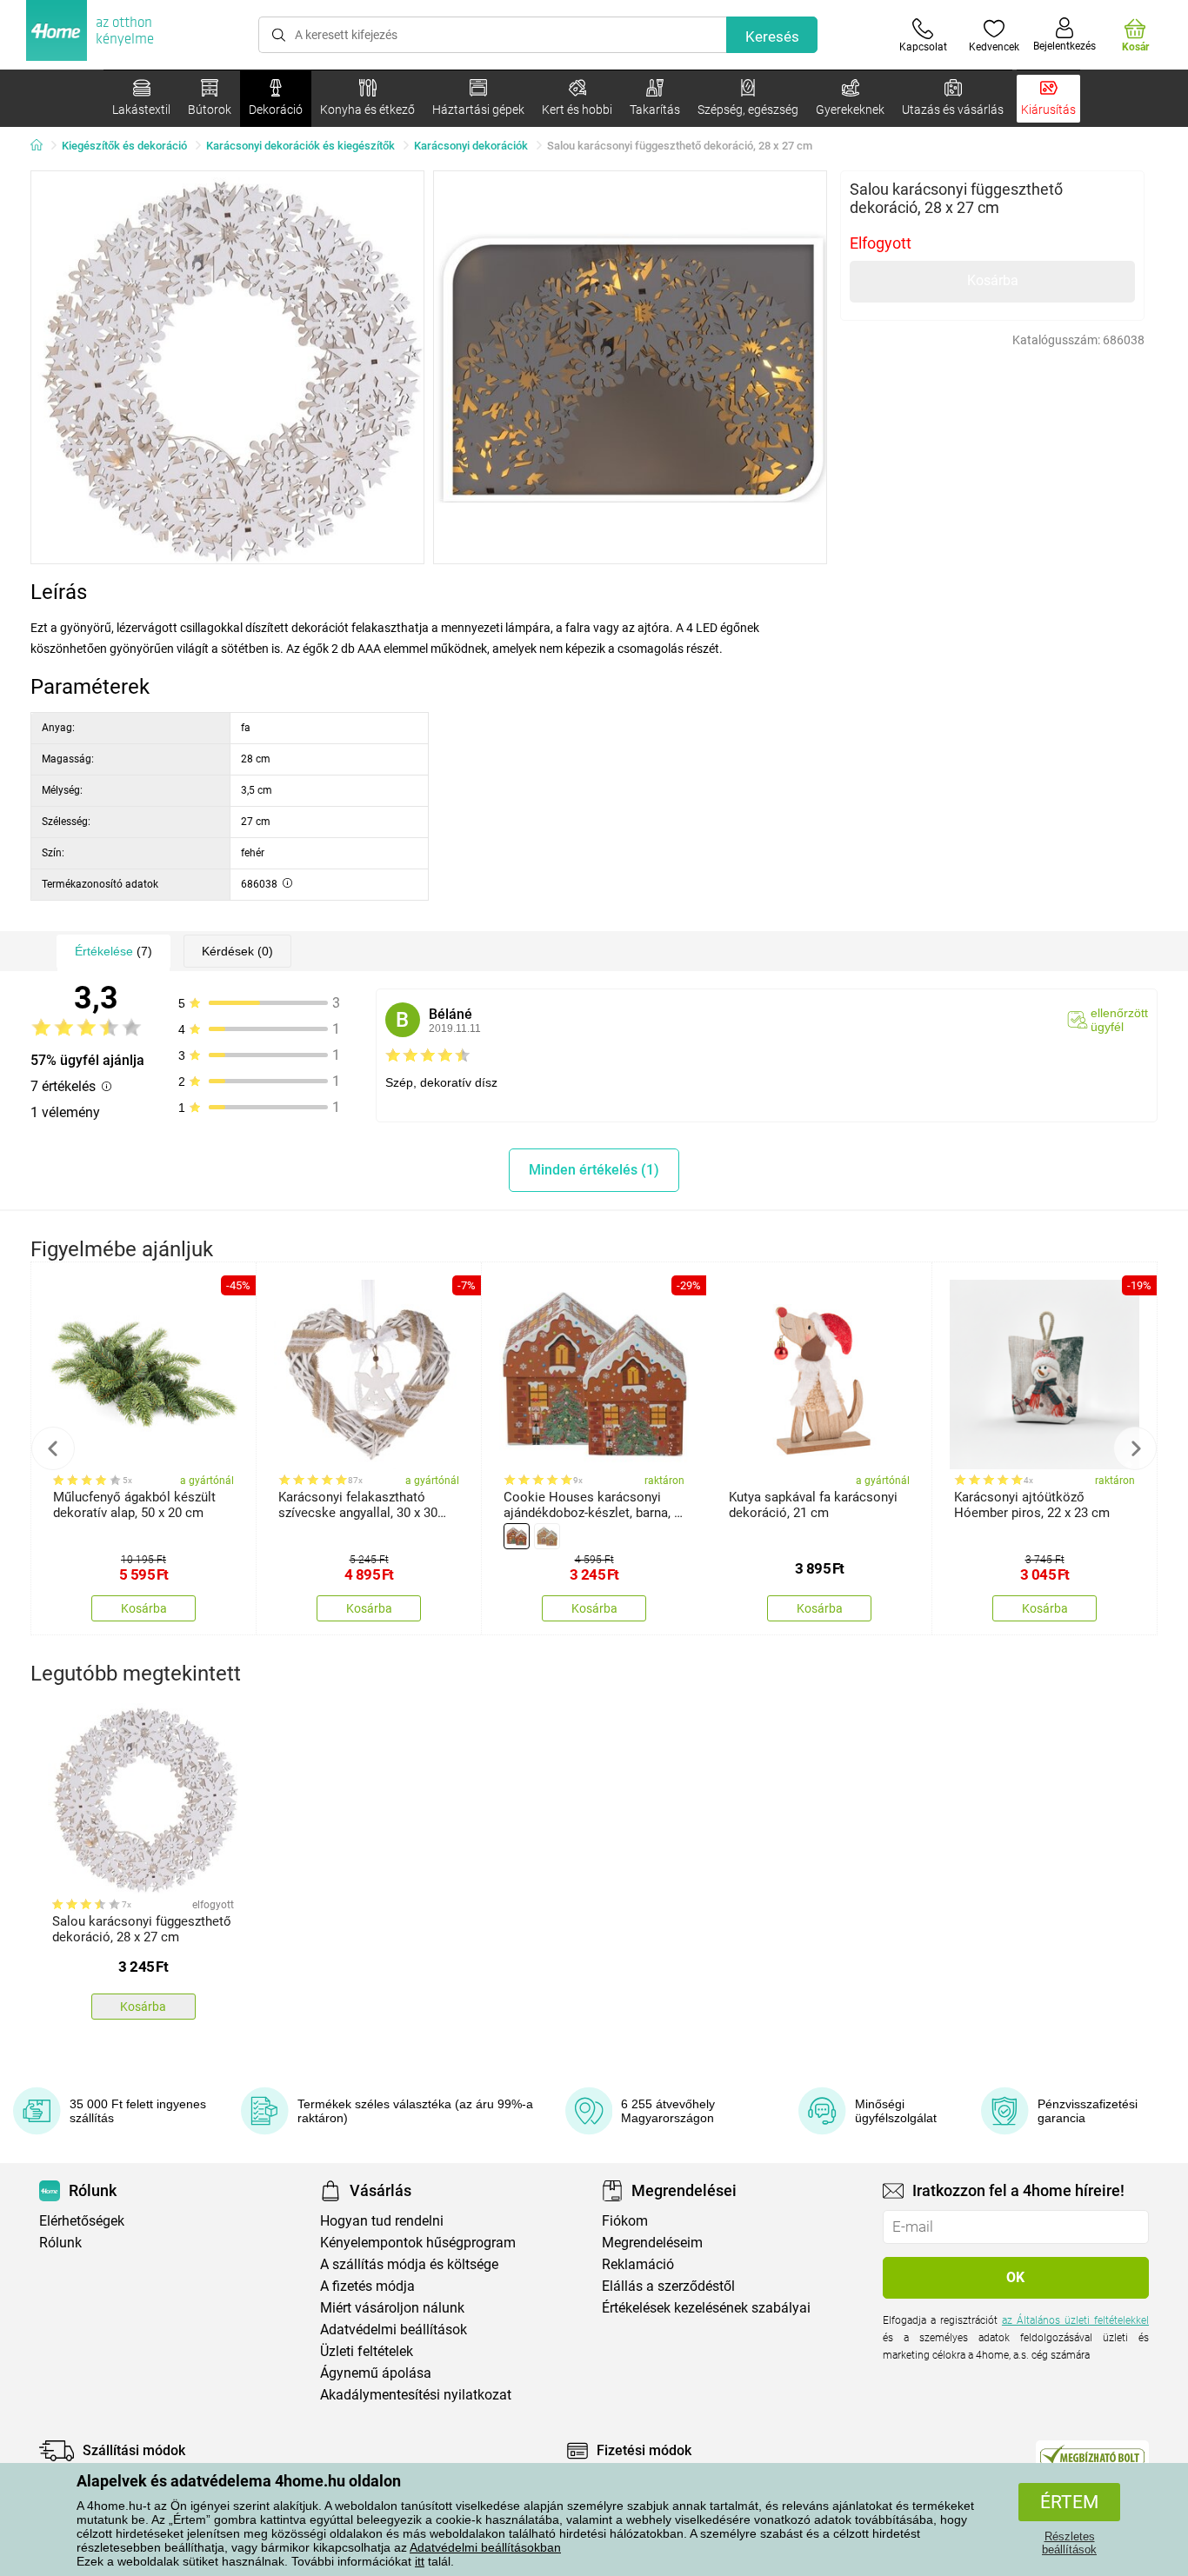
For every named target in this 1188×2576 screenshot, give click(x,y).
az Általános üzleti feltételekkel (1075, 2320)
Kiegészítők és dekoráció (124, 146)
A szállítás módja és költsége (409, 2264)
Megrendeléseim (652, 2243)
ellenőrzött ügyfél (1119, 1020)
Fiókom (625, 2221)
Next (1135, 1448)
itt (420, 2561)
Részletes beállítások (1069, 2543)
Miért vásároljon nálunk (392, 2308)
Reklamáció (638, 2264)
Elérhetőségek (82, 2221)
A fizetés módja (367, 2286)
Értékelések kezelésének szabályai (706, 2308)
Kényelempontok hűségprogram (418, 2243)
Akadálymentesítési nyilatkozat (416, 2395)
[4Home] (43, 146)
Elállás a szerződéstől (668, 2286)
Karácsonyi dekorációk (471, 146)
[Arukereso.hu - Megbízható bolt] (1092, 2455)
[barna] (517, 1536)
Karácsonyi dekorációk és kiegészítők (300, 146)
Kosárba (993, 280)
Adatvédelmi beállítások (394, 2330)
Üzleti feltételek (367, 2351)
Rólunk (60, 2243)
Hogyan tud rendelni (382, 2221)
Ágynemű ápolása (376, 2373)
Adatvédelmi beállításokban (485, 2547)
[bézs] (547, 1536)
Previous (53, 1448)
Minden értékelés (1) (594, 1170)
